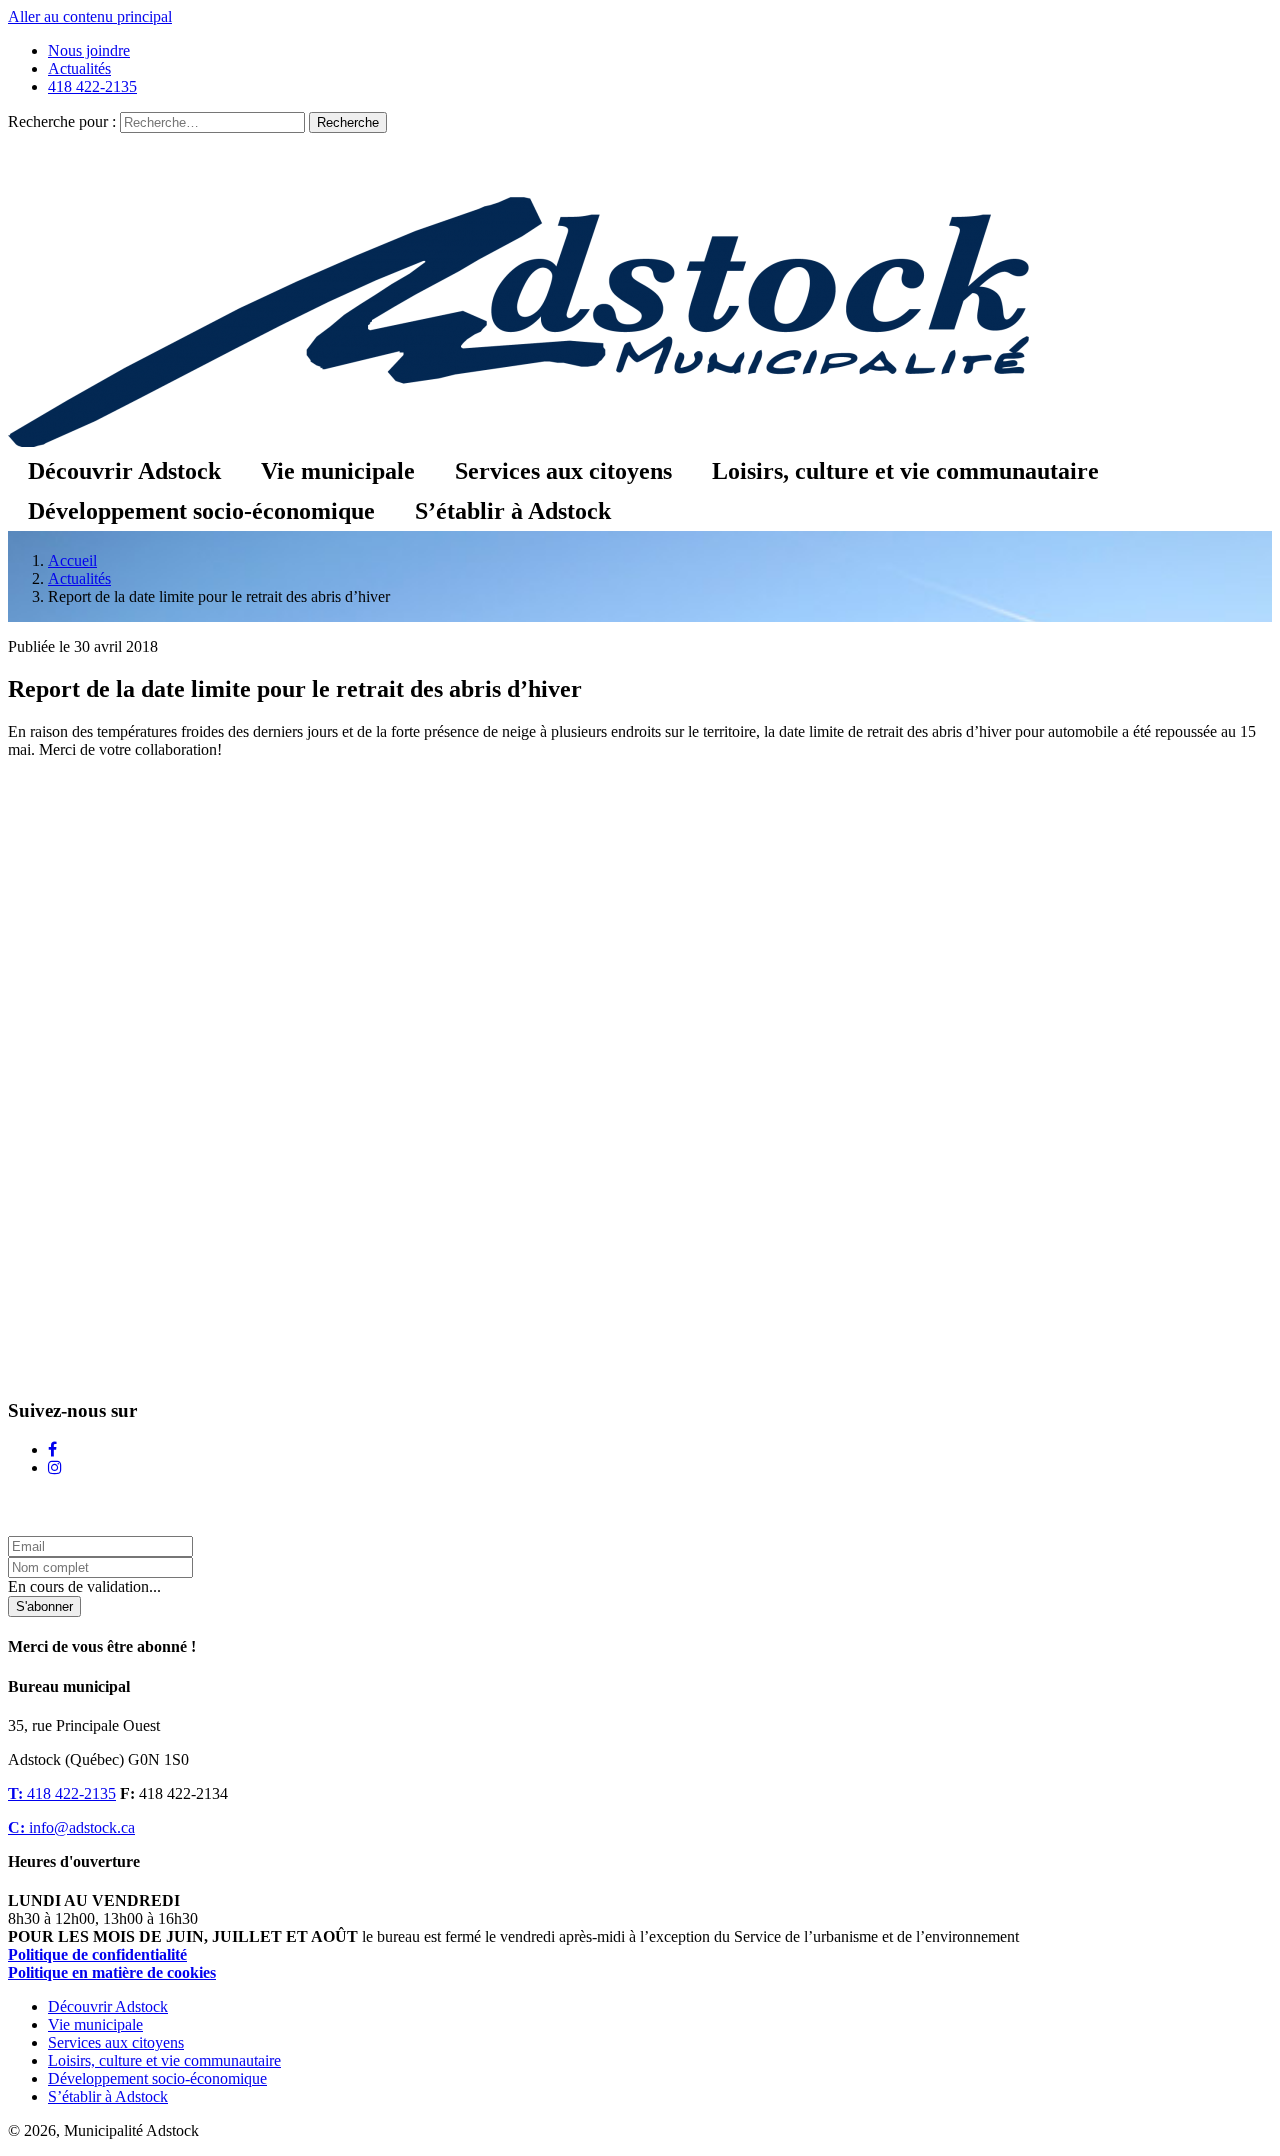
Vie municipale (338, 471)
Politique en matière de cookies (112, 1972)
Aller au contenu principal (90, 16)
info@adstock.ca (71, 1827)
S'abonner (44, 1606)
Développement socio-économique (201, 511)
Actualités (79, 68)
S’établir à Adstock (513, 511)
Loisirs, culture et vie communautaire (905, 471)
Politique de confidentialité (97, 1954)
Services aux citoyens (563, 471)
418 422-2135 (92, 86)
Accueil (72, 560)
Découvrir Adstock (124, 471)
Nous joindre (89, 50)
